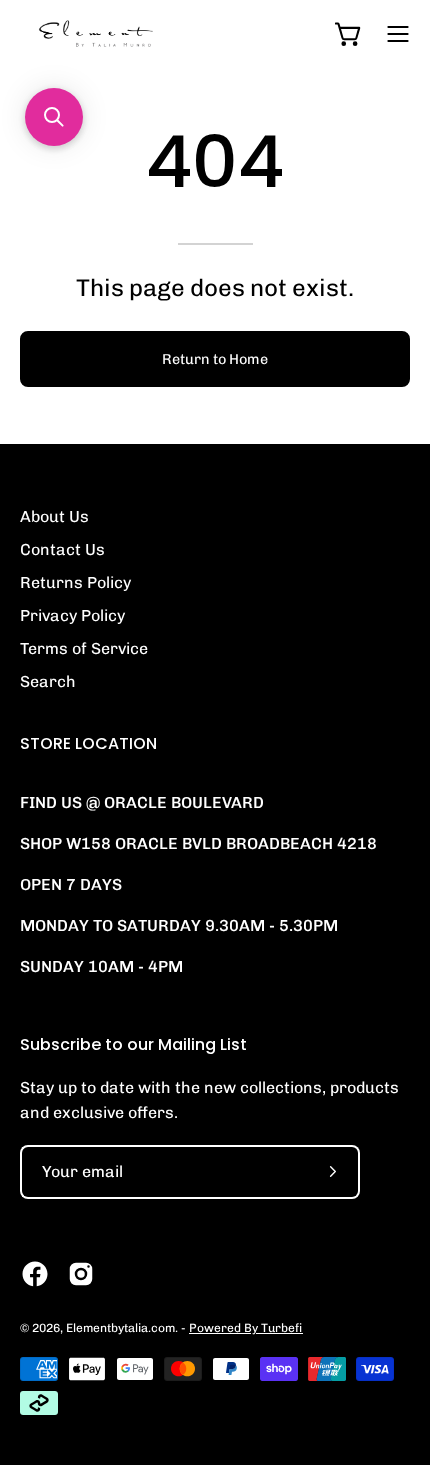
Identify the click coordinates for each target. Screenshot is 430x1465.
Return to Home (215, 359)
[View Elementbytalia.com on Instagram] (81, 1274)
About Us (54, 516)
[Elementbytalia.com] (130, 33)
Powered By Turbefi (246, 1328)
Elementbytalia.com (120, 1328)
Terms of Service (84, 648)
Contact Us (62, 549)
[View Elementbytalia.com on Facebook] (35, 1274)
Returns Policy (75, 582)
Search (48, 681)
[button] (54, 117)
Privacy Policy (72, 615)
